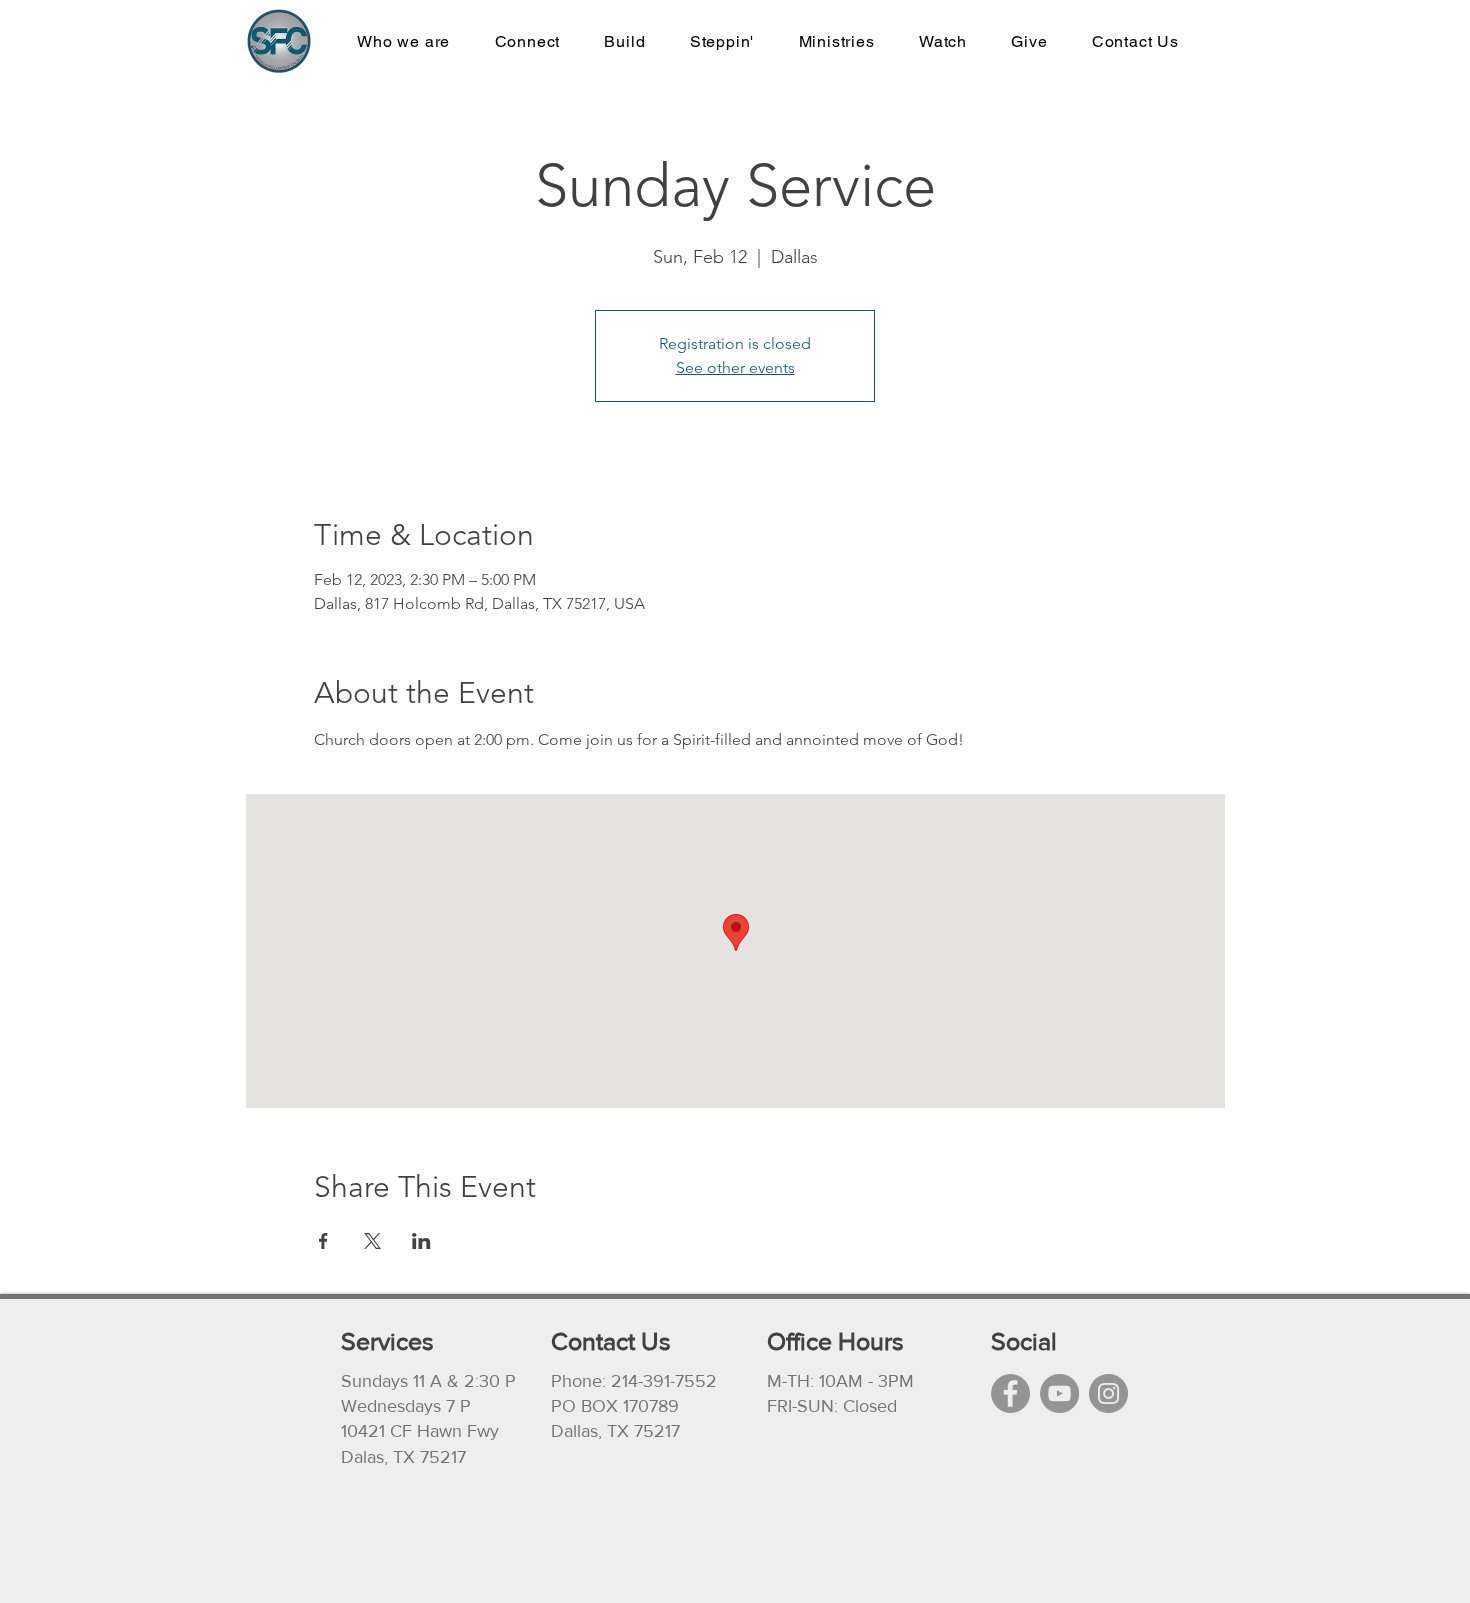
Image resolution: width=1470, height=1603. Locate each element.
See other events (735, 367)
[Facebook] (1010, 1393)
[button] (836, 41)
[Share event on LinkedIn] (421, 1241)
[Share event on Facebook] (323, 1241)
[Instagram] (1108, 1393)
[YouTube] (1059, 1393)
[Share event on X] (372, 1241)
